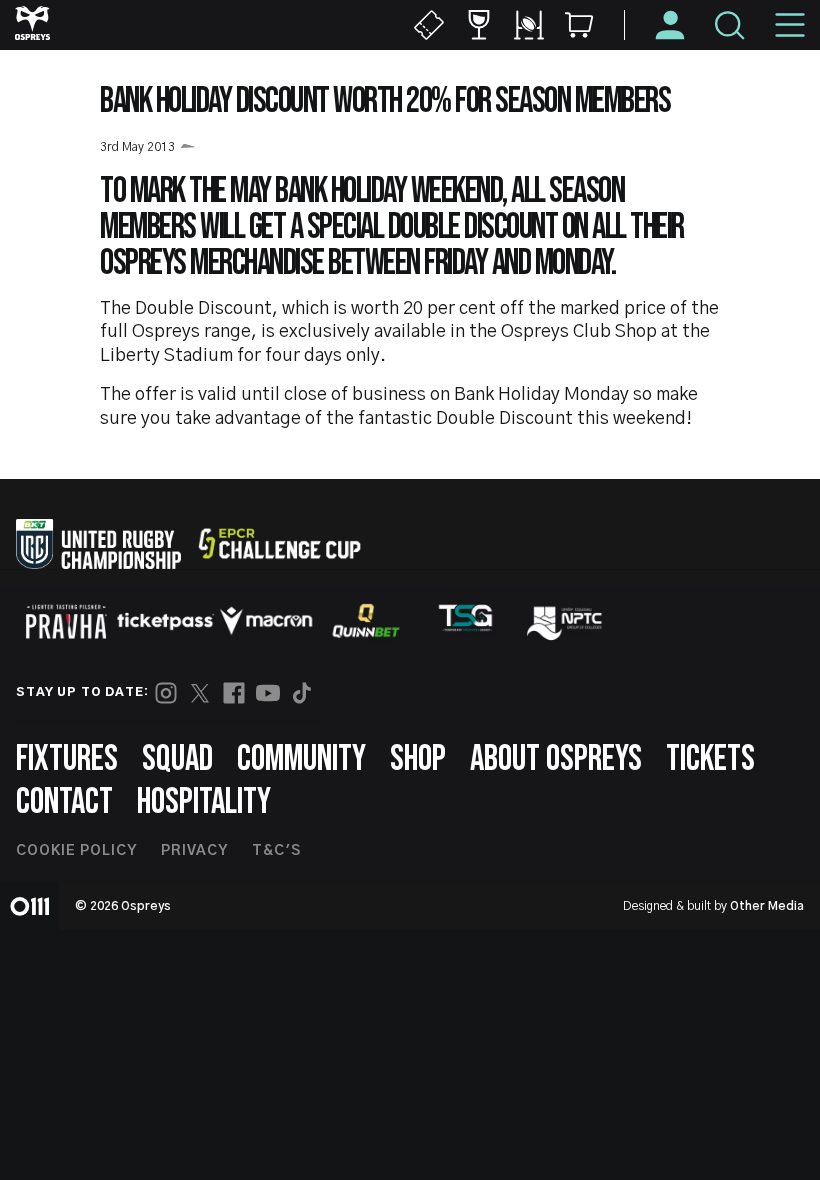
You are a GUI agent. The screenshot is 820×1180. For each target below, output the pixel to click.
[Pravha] (66, 621)
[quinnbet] (366, 621)
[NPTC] (566, 621)
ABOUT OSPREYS (556, 759)
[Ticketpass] (166, 621)
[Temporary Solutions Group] (466, 621)
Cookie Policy (76, 851)
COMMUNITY (301, 759)
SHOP (418, 759)
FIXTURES (67, 759)
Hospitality (204, 802)
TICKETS (710, 759)
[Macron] (266, 621)
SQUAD (177, 759)
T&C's (276, 851)
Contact (64, 802)
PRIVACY (194, 851)
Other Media (767, 906)
